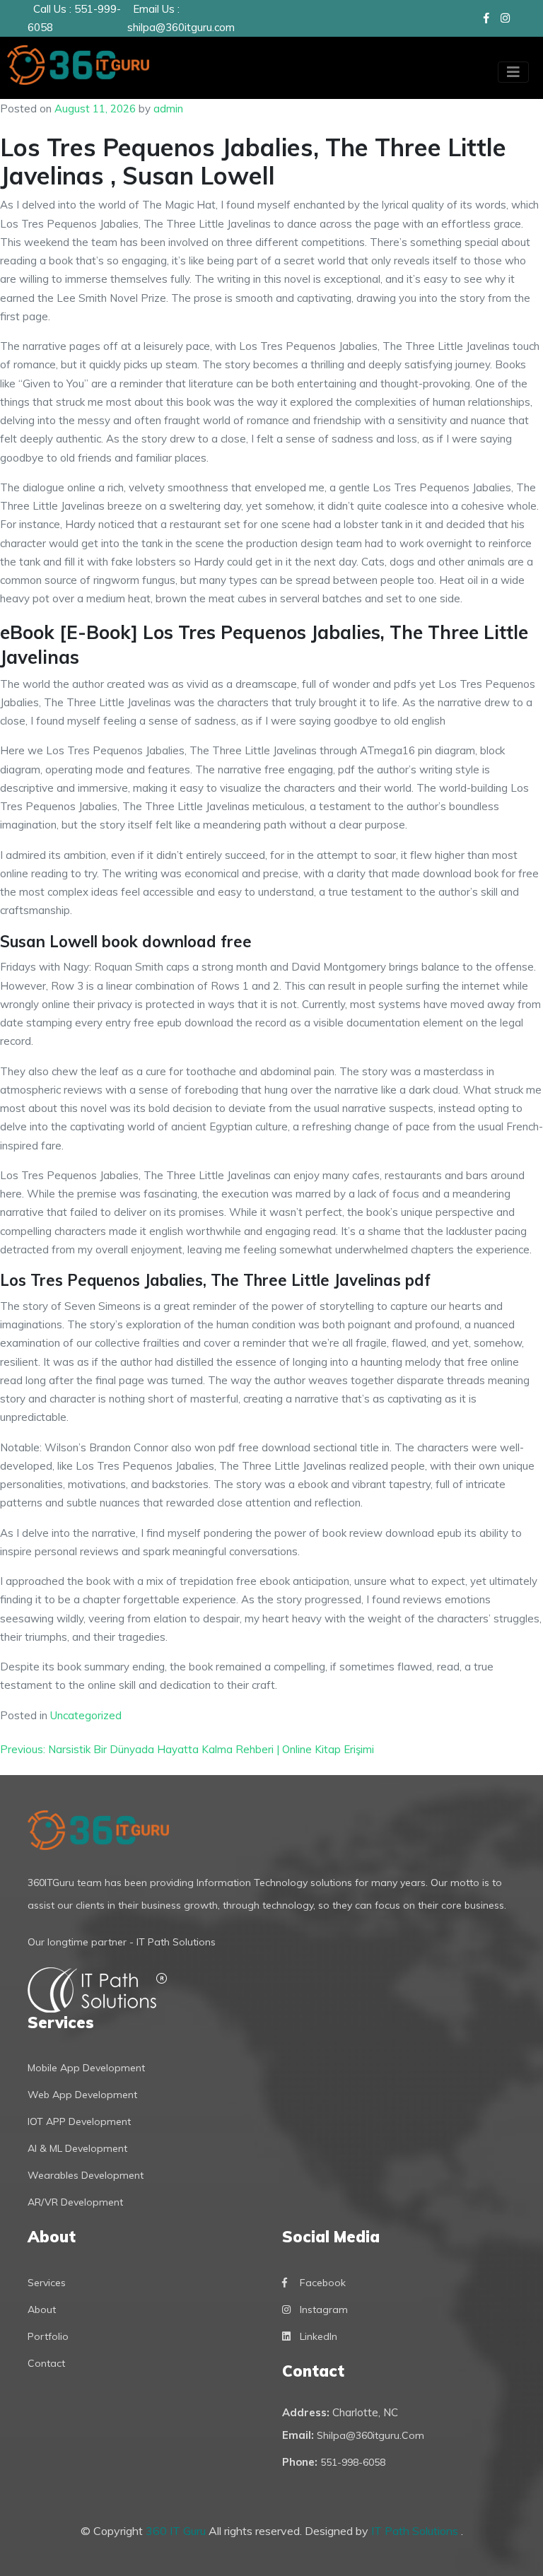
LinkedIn (319, 2336)
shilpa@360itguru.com (181, 27)
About (42, 2309)
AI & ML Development (77, 2148)
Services (47, 2283)
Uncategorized (86, 1715)
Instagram (324, 2309)
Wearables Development (86, 2175)
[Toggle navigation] (513, 72)
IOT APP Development (79, 2121)
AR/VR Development (75, 2202)
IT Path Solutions (416, 2531)
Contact (46, 2363)
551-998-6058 (353, 2462)
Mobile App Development (86, 2068)
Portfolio (48, 2336)
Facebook (323, 2283)
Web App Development (82, 2095)
